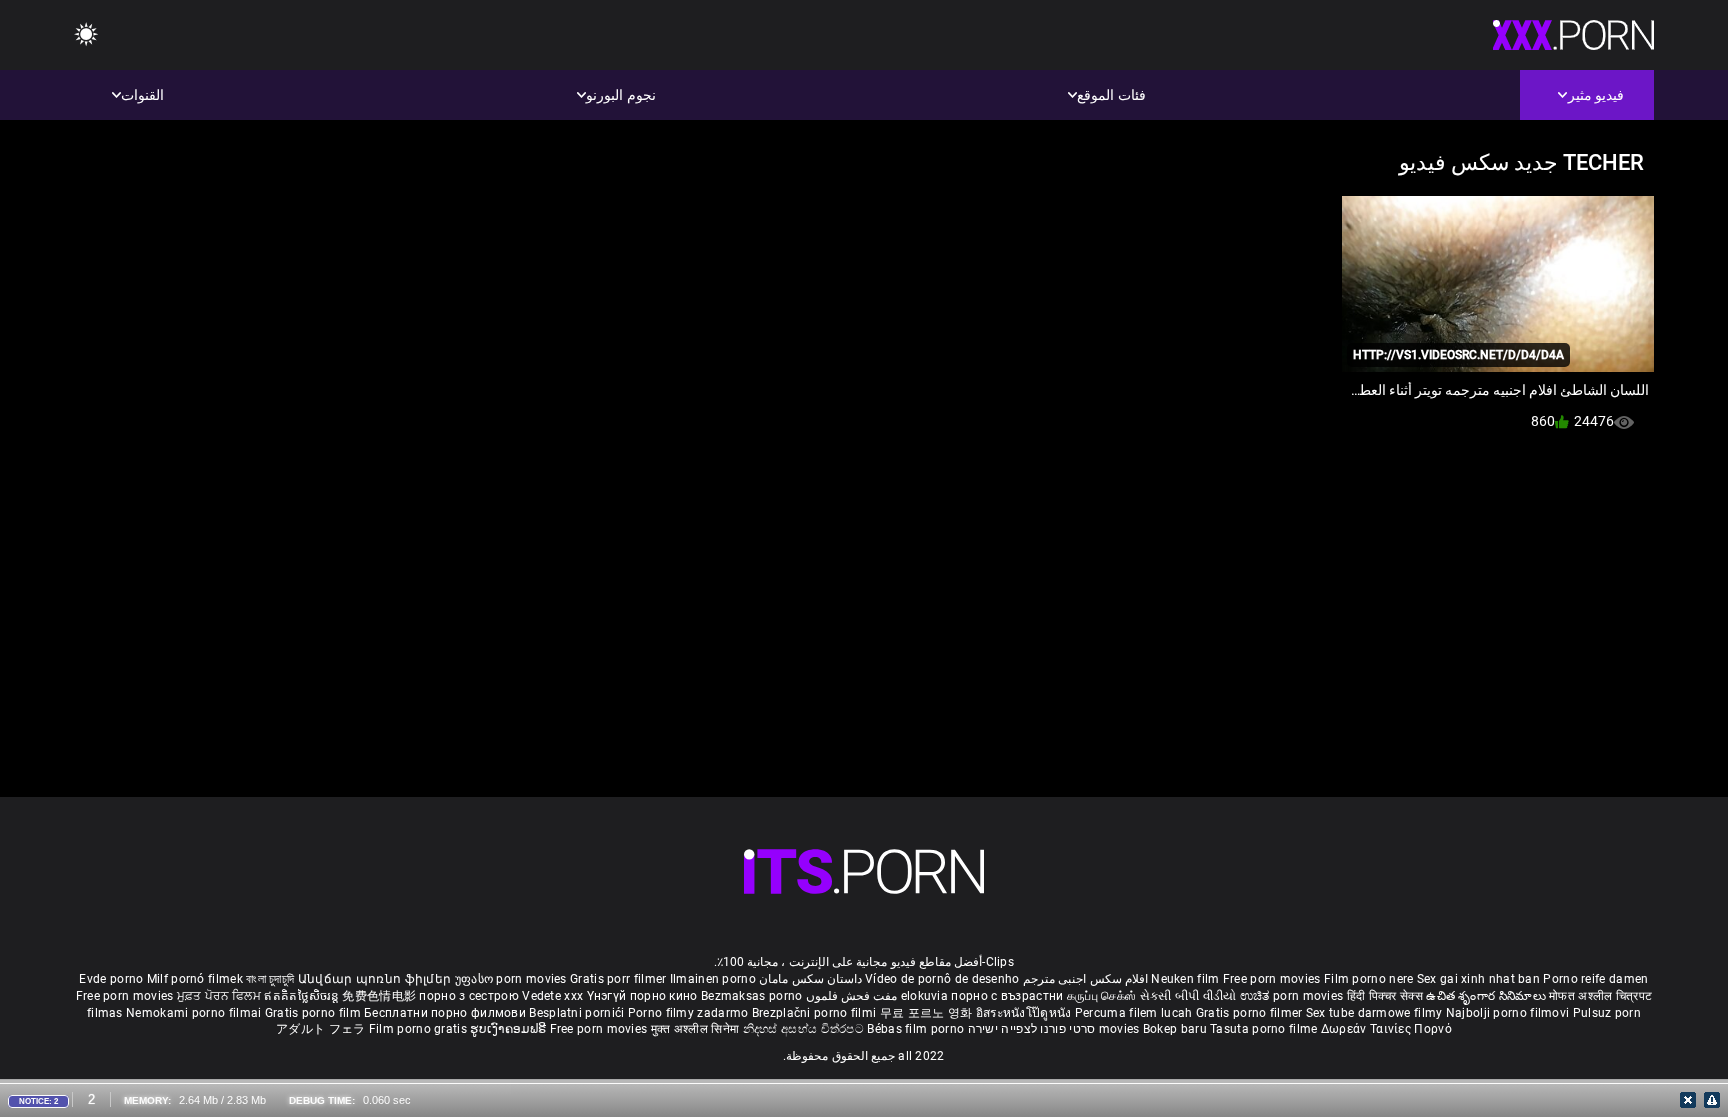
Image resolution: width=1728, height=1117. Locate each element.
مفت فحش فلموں (849, 996)
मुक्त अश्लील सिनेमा (697, 1029)
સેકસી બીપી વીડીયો (1188, 996)
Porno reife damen (1595, 979)
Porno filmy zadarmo (690, 1013)
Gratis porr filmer (620, 979)
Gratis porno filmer (1251, 1013)
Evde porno (111, 979)
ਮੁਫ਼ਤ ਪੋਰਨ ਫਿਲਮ (221, 996)
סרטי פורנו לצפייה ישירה (1032, 1029)
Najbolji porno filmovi (1508, 1013)
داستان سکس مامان (810, 979)
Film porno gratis (419, 1029)
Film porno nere (1369, 979)
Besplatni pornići (578, 1013)
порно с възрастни (1007, 996)
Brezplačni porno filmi (816, 1013)
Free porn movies (1273, 979)
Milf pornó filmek (195, 979)
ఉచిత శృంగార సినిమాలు (1487, 996)
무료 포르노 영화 (928, 1013)
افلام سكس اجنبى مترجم (1085, 979)
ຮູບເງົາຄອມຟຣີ (509, 1029)
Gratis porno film (314, 1013)
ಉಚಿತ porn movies (1293, 996)
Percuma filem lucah (1135, 1013)
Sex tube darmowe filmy (1374, 1013)
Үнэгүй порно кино (644, 996)
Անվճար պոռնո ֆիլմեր (376, 979)
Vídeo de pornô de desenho (942, 979)
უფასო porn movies (512, 979)
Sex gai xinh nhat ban (1478, 979)
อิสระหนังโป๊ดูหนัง (1025, 1013)
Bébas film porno (915, 1029)
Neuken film (1185, 979)
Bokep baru (1175, 1029)
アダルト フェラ (320, 1029)
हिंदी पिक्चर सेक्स (1385, 996)
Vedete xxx (552, 996)
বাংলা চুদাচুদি (270, 979)
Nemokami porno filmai (195, 1013)
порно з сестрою (469, 996)
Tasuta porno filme (1265, 1029)
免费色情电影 (380, 996)
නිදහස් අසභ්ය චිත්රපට (805, 1029)
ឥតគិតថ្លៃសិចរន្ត (303, 996)
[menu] (86, 35)
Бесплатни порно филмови (446, 1013)
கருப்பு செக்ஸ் (1101, 996)
